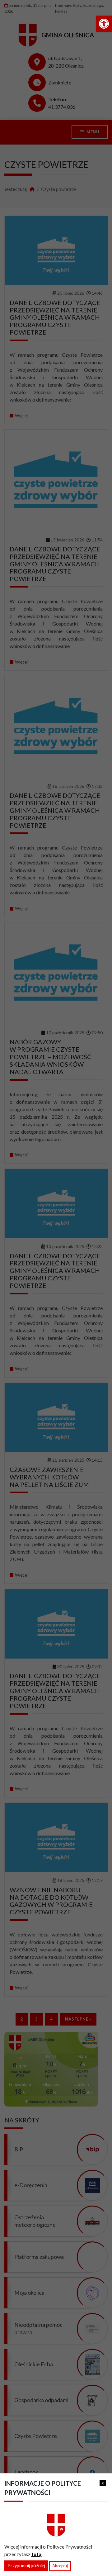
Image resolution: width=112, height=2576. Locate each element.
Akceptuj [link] (60, 2566)
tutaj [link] (37, 2554)
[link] (104, 24)
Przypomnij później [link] (26, 2566)
